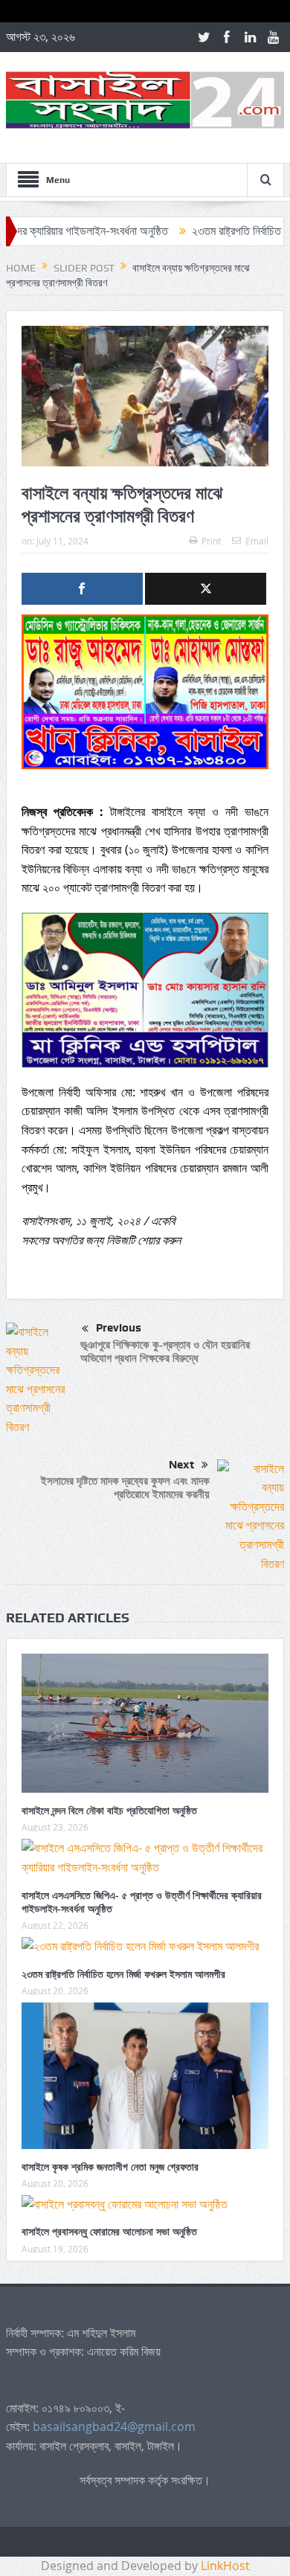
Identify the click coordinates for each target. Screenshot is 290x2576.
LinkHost (225, 2566)
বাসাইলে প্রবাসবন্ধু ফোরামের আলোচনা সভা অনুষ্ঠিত (109, 2231)
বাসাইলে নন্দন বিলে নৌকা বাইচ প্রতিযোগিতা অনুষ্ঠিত (109, 1810)
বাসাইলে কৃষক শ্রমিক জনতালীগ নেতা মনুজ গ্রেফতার (110, 2167)
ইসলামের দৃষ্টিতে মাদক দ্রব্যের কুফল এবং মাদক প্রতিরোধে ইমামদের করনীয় (125, 1487)
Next (181, 1465)
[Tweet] (206, 589)
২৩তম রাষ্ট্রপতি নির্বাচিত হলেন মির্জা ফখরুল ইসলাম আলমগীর (123, 1974)
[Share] (82, 589)
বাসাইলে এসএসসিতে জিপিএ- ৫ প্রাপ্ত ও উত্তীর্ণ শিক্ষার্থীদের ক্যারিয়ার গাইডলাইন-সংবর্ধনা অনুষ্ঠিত (142, 1902)
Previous (119, 1328)
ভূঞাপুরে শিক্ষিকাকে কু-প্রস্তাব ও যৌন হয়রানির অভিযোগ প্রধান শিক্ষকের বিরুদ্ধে (165, 1351)
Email (257, 541)
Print (211, 541)
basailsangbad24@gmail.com (114, 2426)
